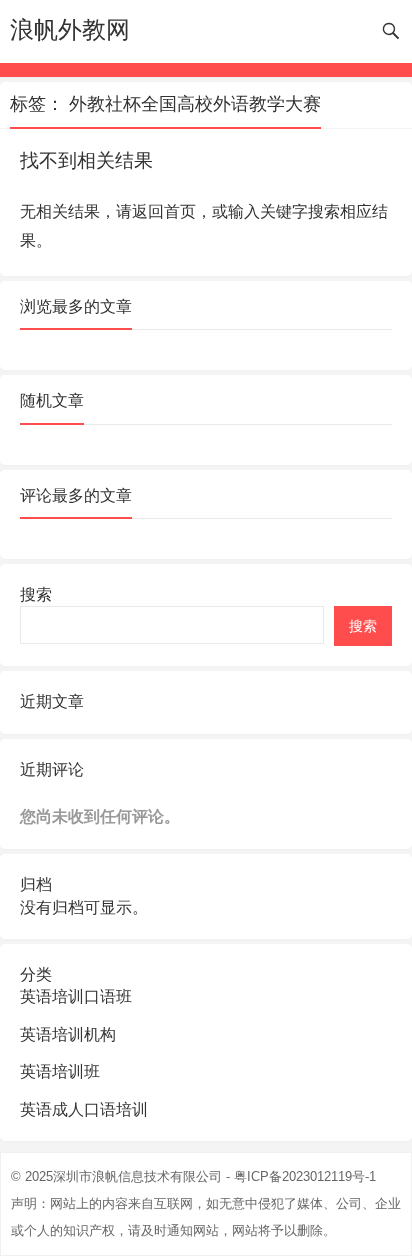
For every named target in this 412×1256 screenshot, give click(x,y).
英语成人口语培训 (84, 1109)
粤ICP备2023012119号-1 (305, 1176)
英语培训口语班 (76, 996)
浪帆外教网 (70, 29)
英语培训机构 (68, 1034)
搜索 (36, 594)
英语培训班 (60, 1071)
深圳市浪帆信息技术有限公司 (137, 1176)
